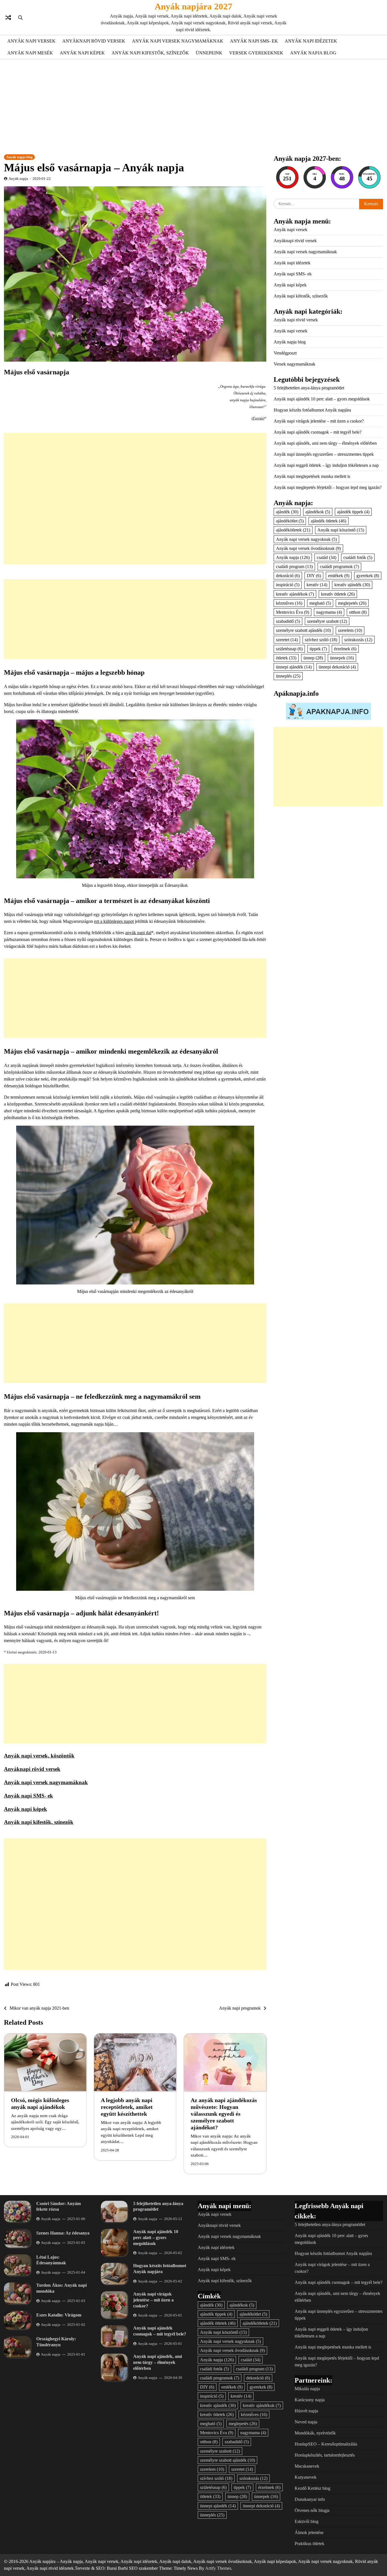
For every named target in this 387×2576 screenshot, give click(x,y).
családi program (294, 567)
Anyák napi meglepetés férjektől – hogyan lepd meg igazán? (328, 487)
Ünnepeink (209, 53)
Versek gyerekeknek (256, 53)
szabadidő (288, 621)
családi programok (339, 567)
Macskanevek (307, 2466)
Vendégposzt (285, 353)
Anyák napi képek (82, 53)
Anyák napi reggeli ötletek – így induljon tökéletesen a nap (326, 465)
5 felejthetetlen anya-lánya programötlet (309, 388)
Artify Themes (218, 2568)
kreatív (317, 585)
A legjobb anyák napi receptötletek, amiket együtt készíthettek (127, 2107)
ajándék (287, 512)
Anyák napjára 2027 (193, 6)
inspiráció (288, 585)
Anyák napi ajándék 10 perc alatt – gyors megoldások (322, 399)
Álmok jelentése (309, 2532)
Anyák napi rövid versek (296, 320)
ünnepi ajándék (294, 667)
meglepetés (352, 603)
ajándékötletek (293, 530)
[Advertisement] (193, 106)
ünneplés (288, 676)
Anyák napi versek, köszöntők (39, 1756)
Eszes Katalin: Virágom (59, 2315)
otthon (358, 612)
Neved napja (306, 2422)
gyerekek (368, 576)
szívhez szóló (321, 639)
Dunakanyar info (310, 2499)
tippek (318, 649)
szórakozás (358, 639)
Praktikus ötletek (310, 2544)
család (327, 557)
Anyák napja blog (313, 53)
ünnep (313, 658)
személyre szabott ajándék (303, 630)
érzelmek (345, 649)
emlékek (339, 576)
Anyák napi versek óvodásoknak (308, 548)
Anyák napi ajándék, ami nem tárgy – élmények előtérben (325, 443)
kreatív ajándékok (295, 594)
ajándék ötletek (328, 521)
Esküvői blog (307, 2521)
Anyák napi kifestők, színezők (150, 53)
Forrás (258, 418)
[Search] (20, 18)
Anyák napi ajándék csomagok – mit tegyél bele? (318, 432)
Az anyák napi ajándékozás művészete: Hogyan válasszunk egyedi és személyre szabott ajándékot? (224, 2114)
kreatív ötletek (338, 594)
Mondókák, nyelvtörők (315, 2433)
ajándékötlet (290, 521)
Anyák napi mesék (30, 53)
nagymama (329, 612)
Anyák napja (18, 179)
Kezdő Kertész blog (312, 2488)
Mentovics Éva (293, 612)
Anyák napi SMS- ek (254, 41)
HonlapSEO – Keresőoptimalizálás (326, 2444)
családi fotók (358, 557)
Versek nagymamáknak (294, 364)
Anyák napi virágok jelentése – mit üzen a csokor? (319, 421)
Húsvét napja (306, 2411)
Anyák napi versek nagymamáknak (178, 41)
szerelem (350, 630)
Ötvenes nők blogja (312, 2510)
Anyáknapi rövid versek (94, 41)
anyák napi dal (138, 933)
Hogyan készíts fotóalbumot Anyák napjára (312, 410)
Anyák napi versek (31, 41)
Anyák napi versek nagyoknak (306, 539)
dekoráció (288, 576)
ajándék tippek (353, 512)
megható (320, 603)
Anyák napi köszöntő (341, 530)
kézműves (289, 603)
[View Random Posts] (8, 18)
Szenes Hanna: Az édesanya (63, 2233)
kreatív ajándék (352, 585)
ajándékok (318, 512)
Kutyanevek (306, 2477)
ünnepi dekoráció (337, 667)
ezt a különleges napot (114, 921)
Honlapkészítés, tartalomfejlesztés (325, 2455)
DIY (314, 576)
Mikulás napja (307, 2389)
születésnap (289, 649)
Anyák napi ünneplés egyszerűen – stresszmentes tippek (324, 454)
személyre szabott (327, 621)
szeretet (287, 639)
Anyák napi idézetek (311, 41)
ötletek (286, 658)
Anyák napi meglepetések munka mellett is (312, 476)
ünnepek (342, 658)
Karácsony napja (310, 2400)
